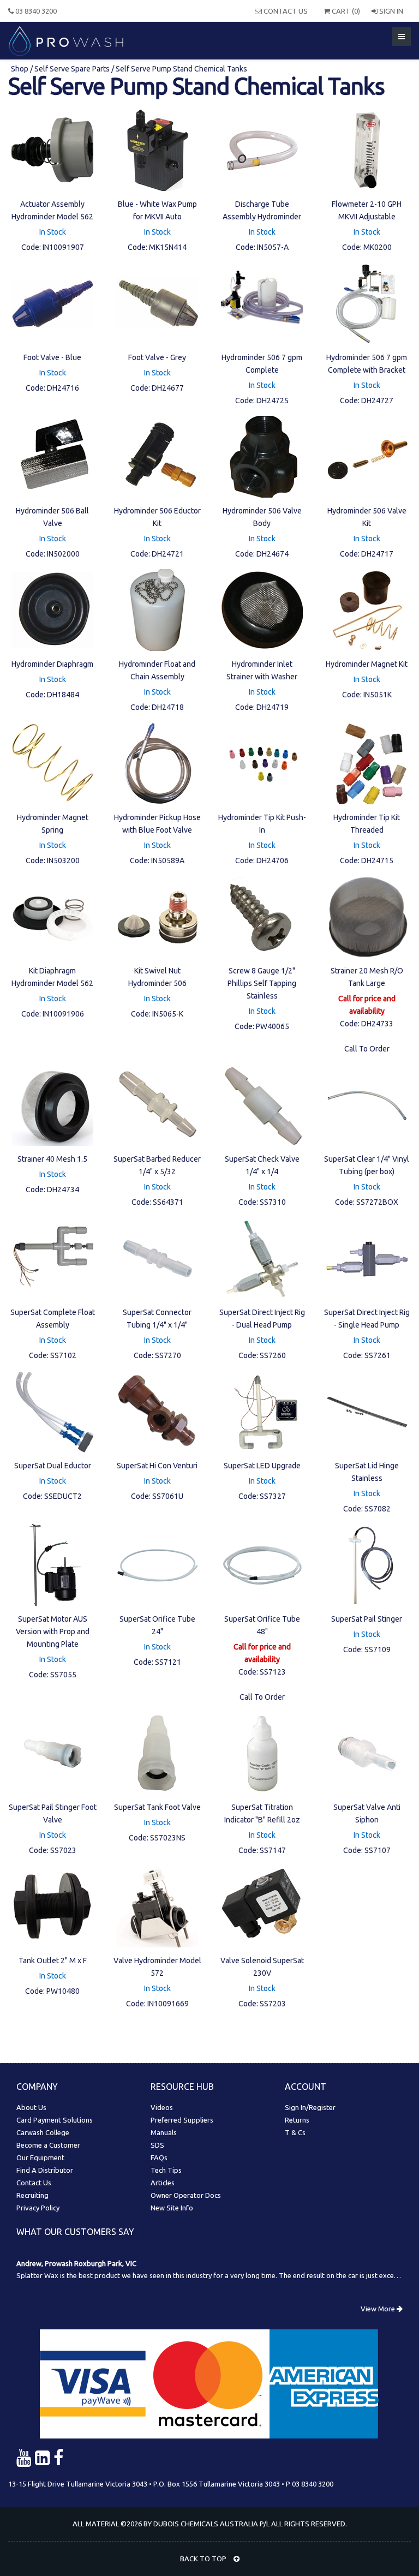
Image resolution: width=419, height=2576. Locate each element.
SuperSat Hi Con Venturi (157, 1466)
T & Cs (295, 2132)
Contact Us (285, 11)
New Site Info (172, 2208)
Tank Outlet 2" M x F (53, 1961)
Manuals (164, 2132)
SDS (157, 2145)
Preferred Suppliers (182, 2120)
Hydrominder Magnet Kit (367, 664)
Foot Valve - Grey (157, 357)
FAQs (159, 2157)
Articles (163, 2183)
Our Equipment (40, 2157)
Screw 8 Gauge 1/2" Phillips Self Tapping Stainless (262, 983)
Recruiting (32, 2195)
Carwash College (43, 2132)
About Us (31, 2107)
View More (379, 2309)
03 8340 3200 (35, 11)
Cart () (345, 11)
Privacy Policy (38, 2208)
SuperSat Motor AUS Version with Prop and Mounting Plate (53, 1631)
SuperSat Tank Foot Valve (157, 1807)
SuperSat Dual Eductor (53, 1466)
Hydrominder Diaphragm (52, 664)
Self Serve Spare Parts (72, 69)
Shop (20, 69)
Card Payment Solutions (55, 2120)
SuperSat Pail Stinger (367, 1619)
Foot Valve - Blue (52, 357)
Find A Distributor (45, 2170)
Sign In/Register (310, 2107)
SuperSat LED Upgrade (262, 1466)
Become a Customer (48, 2145)
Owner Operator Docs (186, 2195)
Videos (162, 2107)
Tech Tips (166, 2170)
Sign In (390, 11)
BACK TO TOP (204, 2559)
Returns (297, 2120)
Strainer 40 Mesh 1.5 (52, 1159)
